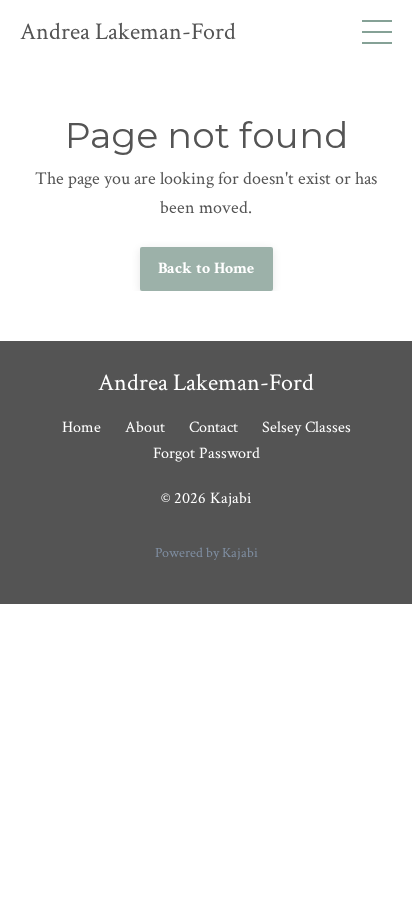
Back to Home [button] (206, 268)
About (145, 427)
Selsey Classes (306, 427)
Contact (213, 427)
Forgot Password (206, 453)
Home (81, 427)
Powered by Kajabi (206, 553)
